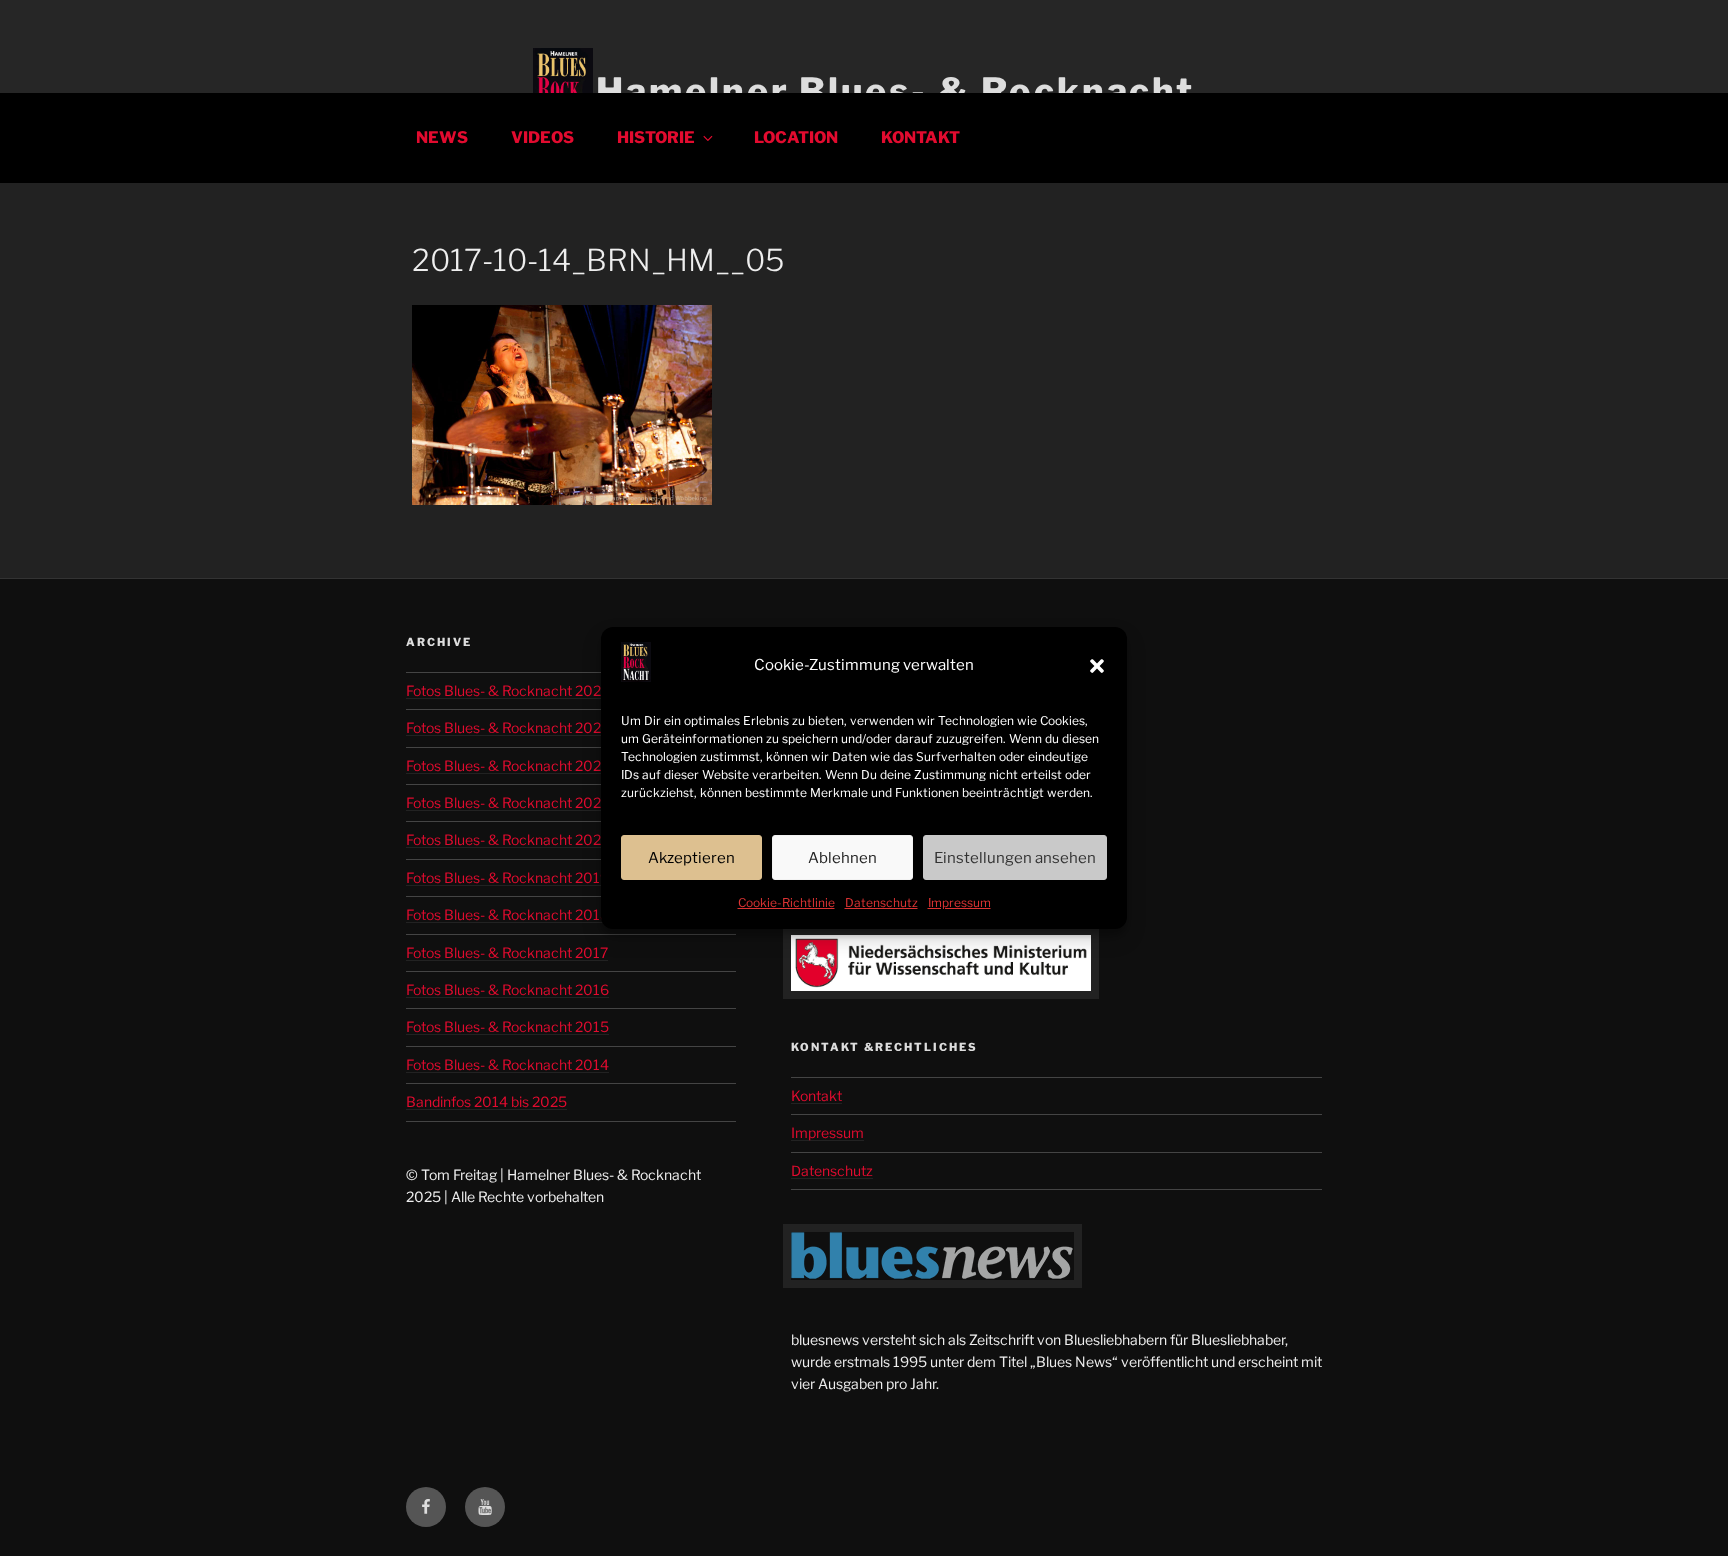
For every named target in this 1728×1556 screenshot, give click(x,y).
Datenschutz (881, 902)
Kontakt (920, 137)
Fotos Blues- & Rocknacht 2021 (507, 839)
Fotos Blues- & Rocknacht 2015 (507, 1026)
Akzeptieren (691, 858)
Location (796, 137)
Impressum (959, 902)
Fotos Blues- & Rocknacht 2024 (508, 727)
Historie (656, 137)
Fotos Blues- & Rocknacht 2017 (507, 952)
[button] (1097, 666)
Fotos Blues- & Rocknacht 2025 (508, 690)
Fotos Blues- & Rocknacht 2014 (507, 1064)
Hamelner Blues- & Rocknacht (895, 91)
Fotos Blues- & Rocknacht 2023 (508, 765)
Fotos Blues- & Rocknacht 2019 (507, 877)
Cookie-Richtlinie (786, 902)
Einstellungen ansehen (1015, 858)
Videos (542, 137)
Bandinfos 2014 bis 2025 (486, 1101)
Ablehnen (842, 858)
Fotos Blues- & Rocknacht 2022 (507, 802)
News (442, 137)
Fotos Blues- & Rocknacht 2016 (507, 989)
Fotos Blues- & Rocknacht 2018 (507, 914)
